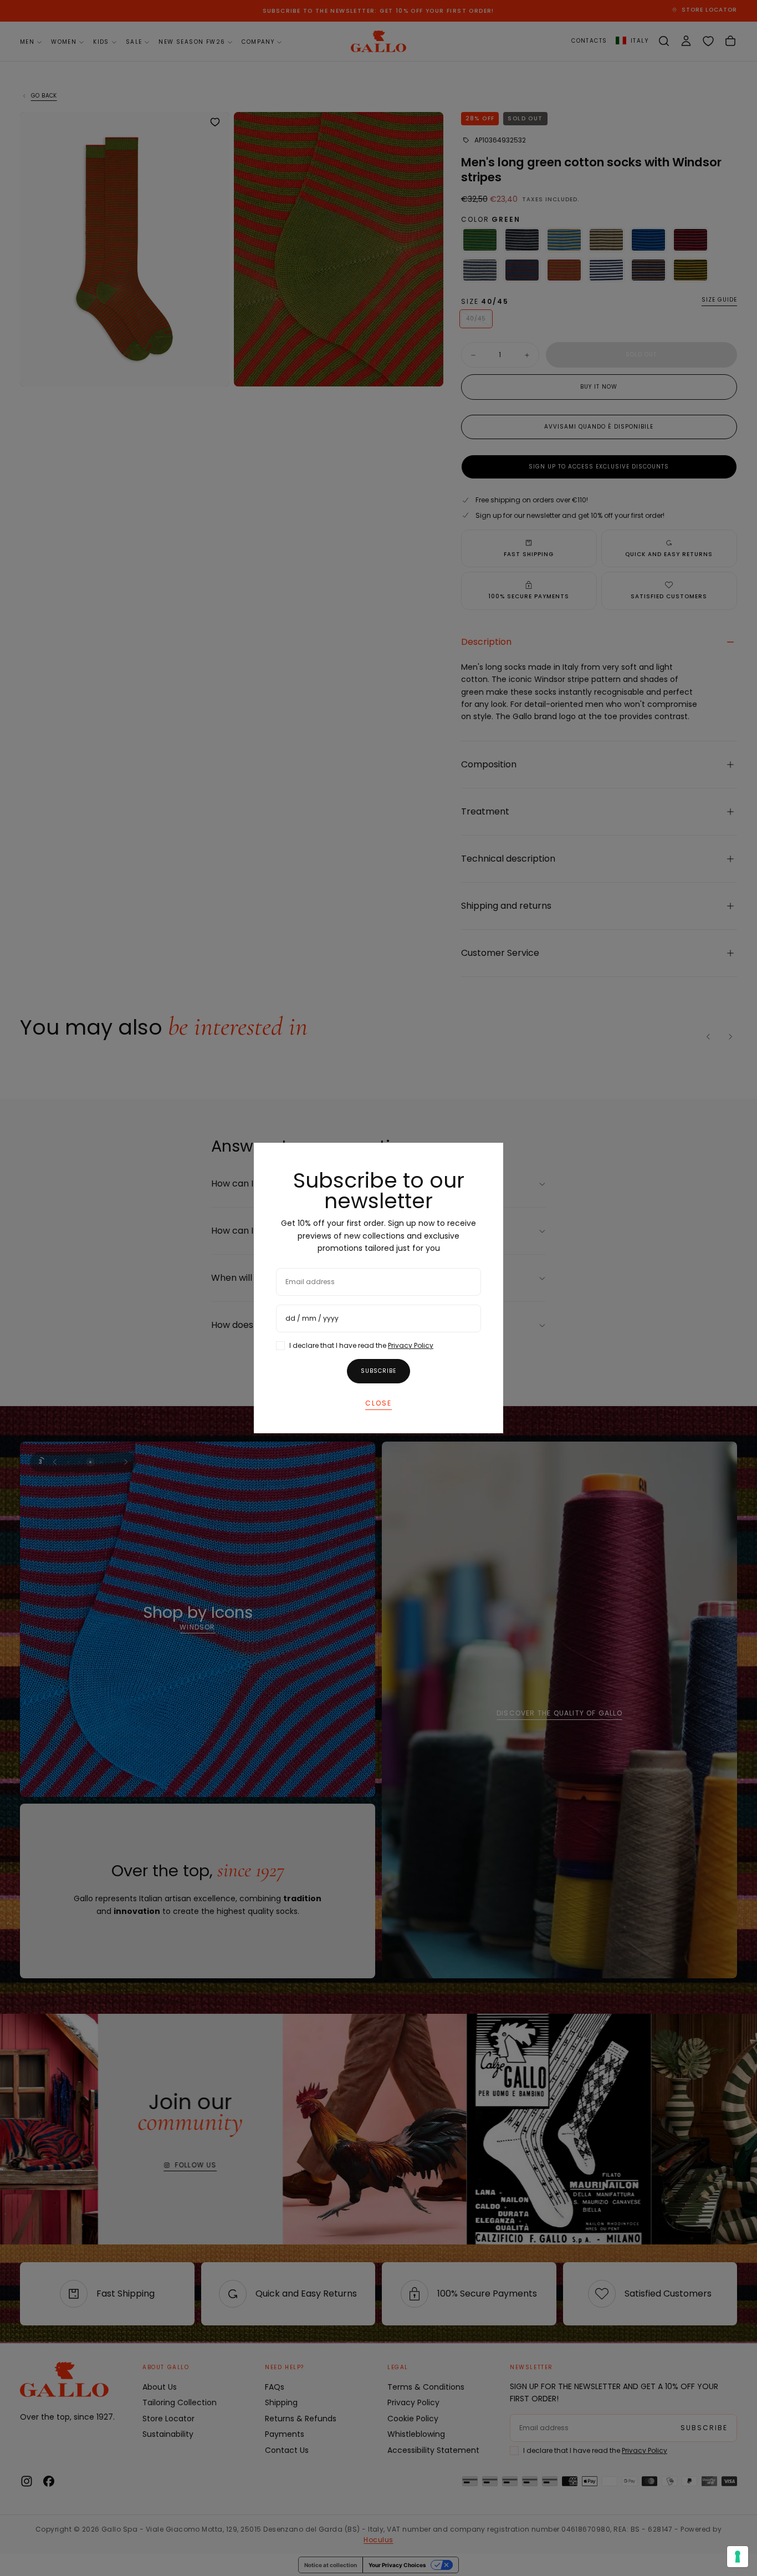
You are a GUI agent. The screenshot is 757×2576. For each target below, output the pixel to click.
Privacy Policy (411, 1345)
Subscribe (378, 1371)
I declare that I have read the (361, 1345)
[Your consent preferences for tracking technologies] (738, 2557)
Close (378, 1403)
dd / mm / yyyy (312, 1318)
